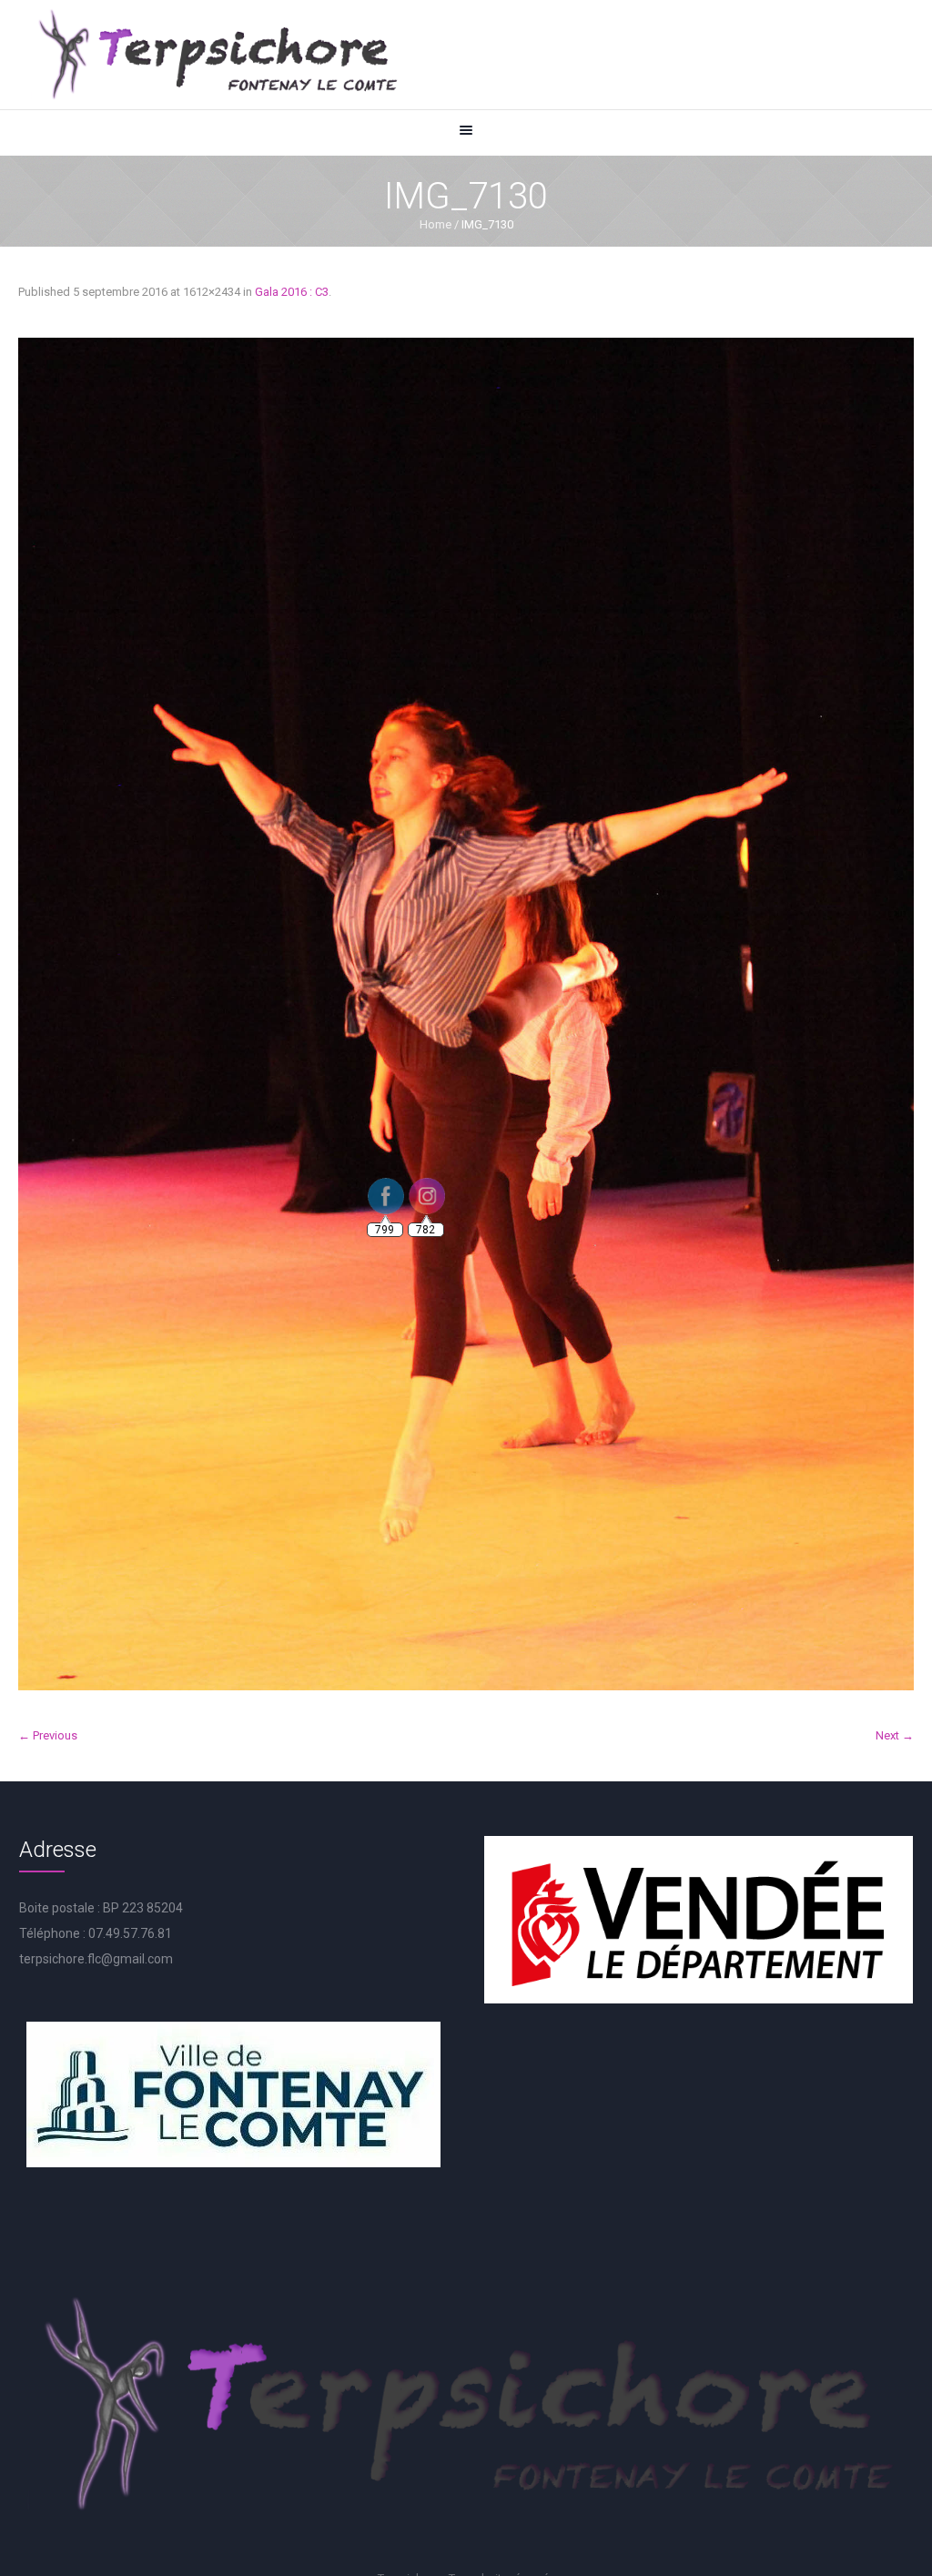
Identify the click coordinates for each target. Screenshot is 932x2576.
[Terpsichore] (217, 55)
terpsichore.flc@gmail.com (96, 1959)
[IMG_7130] (466, 1014)
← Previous (48, 1735)
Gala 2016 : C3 (292, 292)
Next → (895, 1735)
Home (436, 224)
